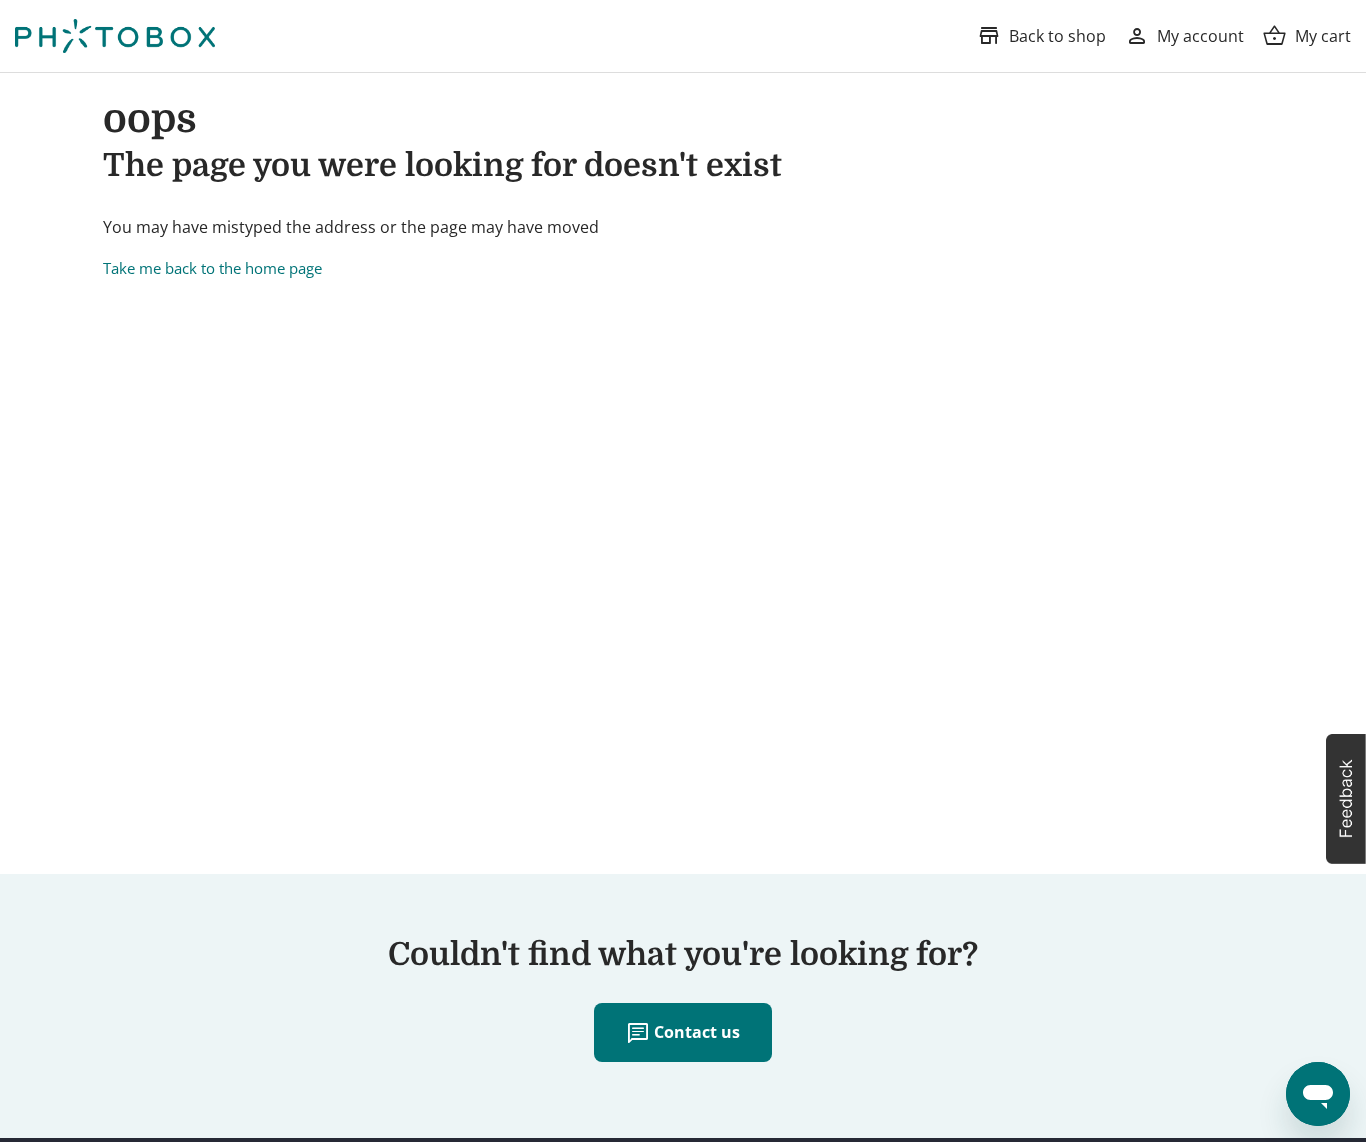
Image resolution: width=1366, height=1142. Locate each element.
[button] (1346, 799)
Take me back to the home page (212, 268)
